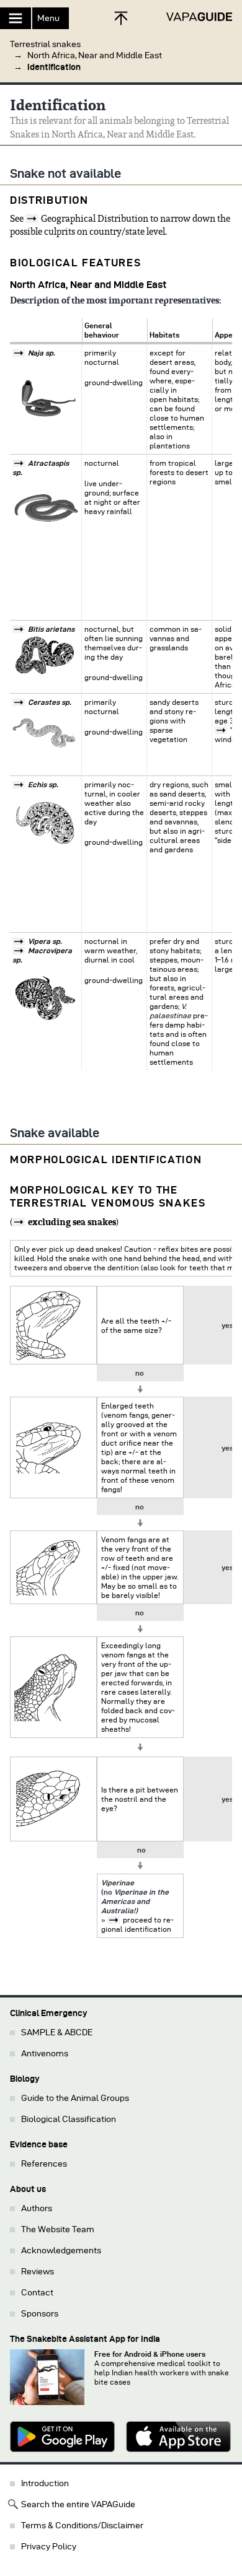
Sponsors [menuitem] (40, 2314)
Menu (48, 18)
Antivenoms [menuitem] (45, 2054)
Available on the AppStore (179, 2437)
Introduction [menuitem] (45, 2483)
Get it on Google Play (63, 2437)
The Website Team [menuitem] (58, 2229)
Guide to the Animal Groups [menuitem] (75, 2098)
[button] (121, 51)
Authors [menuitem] (37, 2208)
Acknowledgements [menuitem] (61, 2251)
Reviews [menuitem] (38, 2272)
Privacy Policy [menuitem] (49, 2547)
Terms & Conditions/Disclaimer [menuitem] (82, 2526)
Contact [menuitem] (37, 2293)
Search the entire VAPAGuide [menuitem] (78, 2504)
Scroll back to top (121, 18)
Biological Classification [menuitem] (69, 2119)
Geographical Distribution (95, 219)
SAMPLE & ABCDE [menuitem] (57, 2032)
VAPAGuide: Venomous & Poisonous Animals (199, 17)
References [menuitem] (44, 2164)
